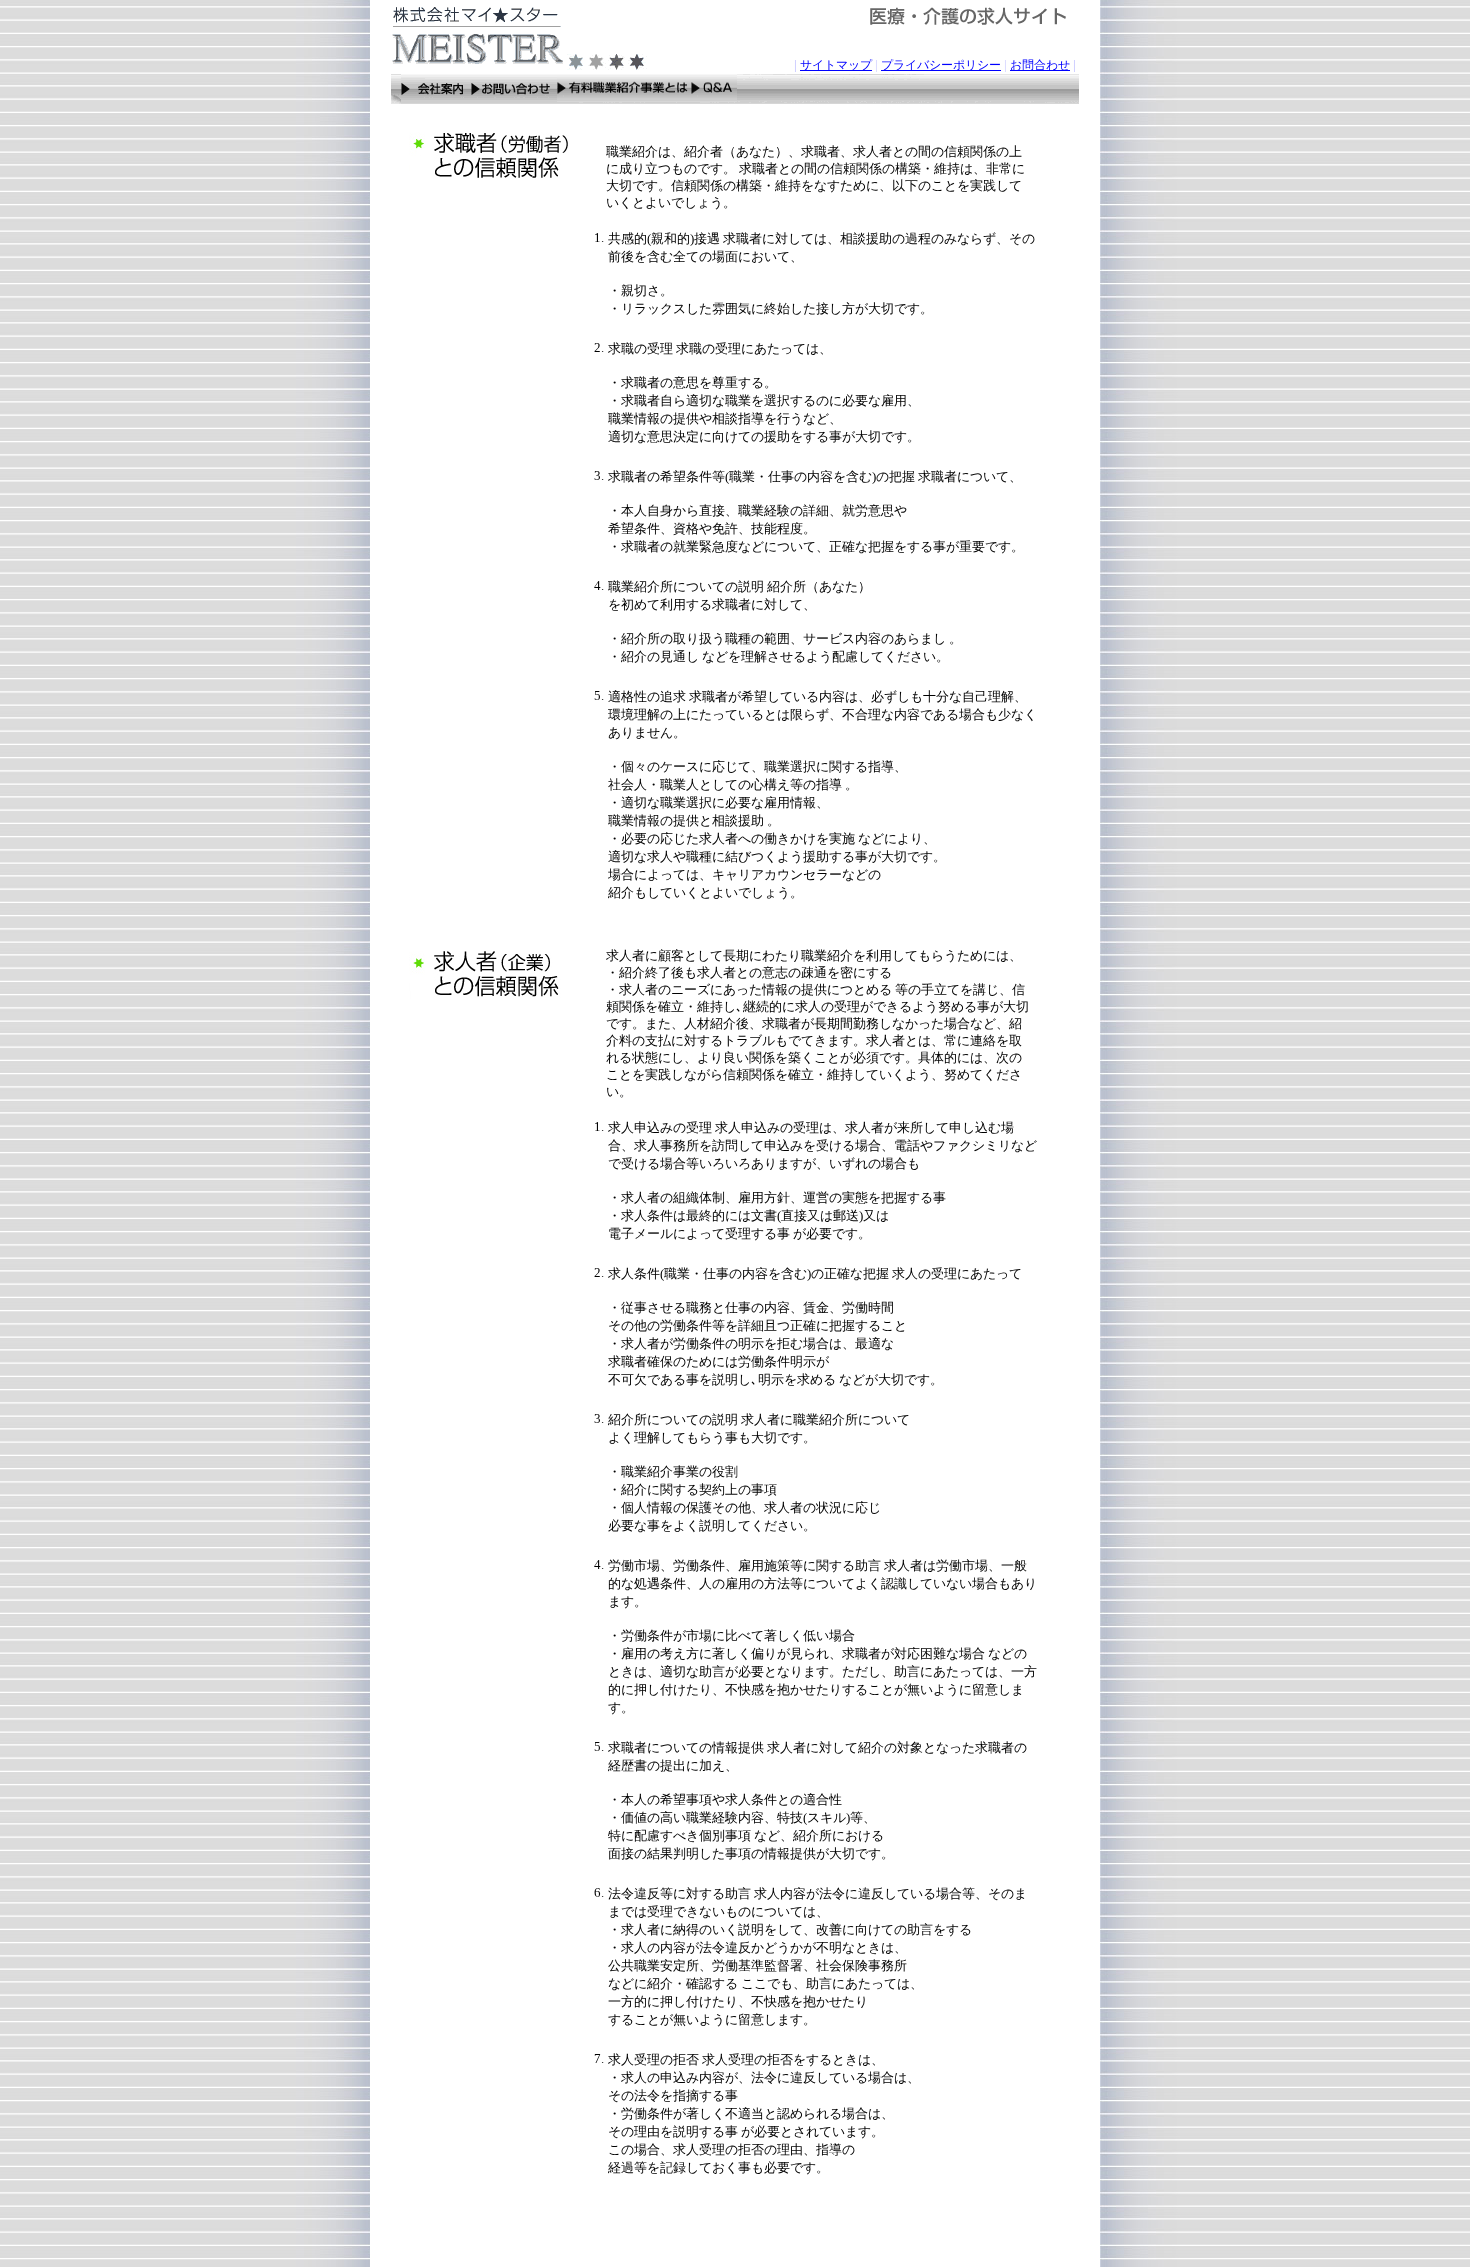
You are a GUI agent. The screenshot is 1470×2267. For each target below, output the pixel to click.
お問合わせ (1040, 65)
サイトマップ (836, 65)
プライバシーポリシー (941, 65)
